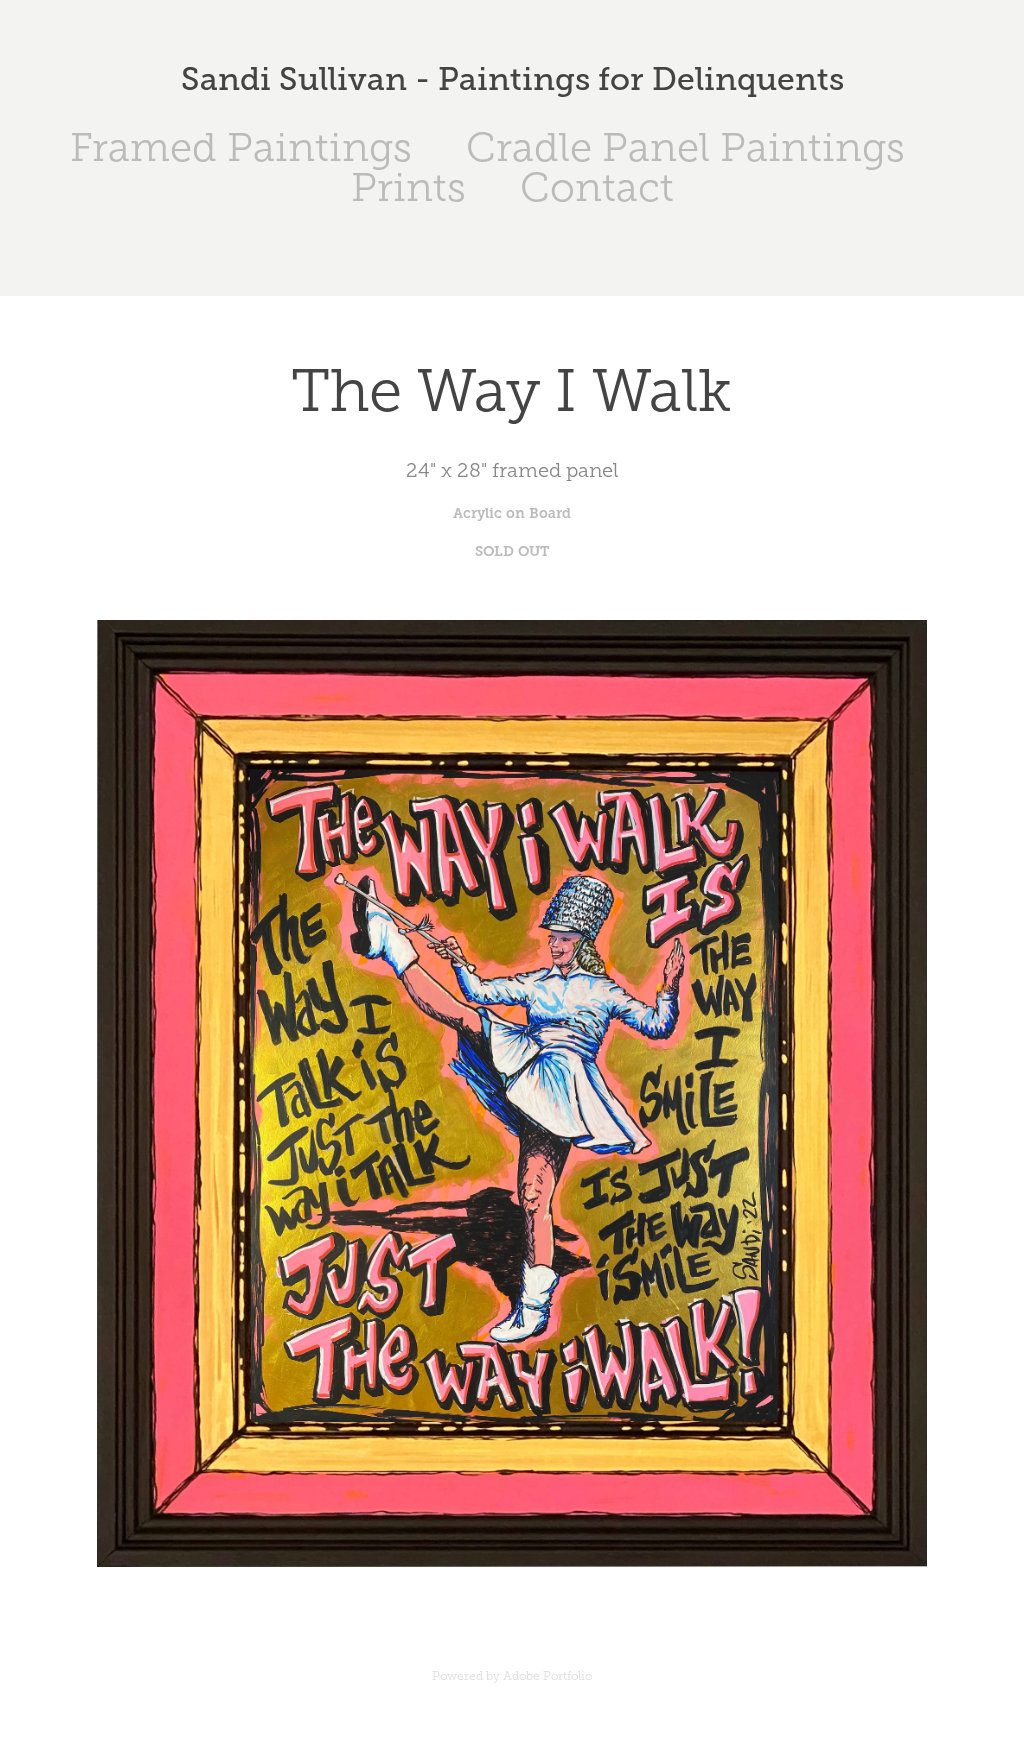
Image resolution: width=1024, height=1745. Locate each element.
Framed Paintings (241, 147)
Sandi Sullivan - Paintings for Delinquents (512, 79)
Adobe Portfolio (547, 1676)
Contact (597, 187)
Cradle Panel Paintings (685, 147)
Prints (408, 187)
